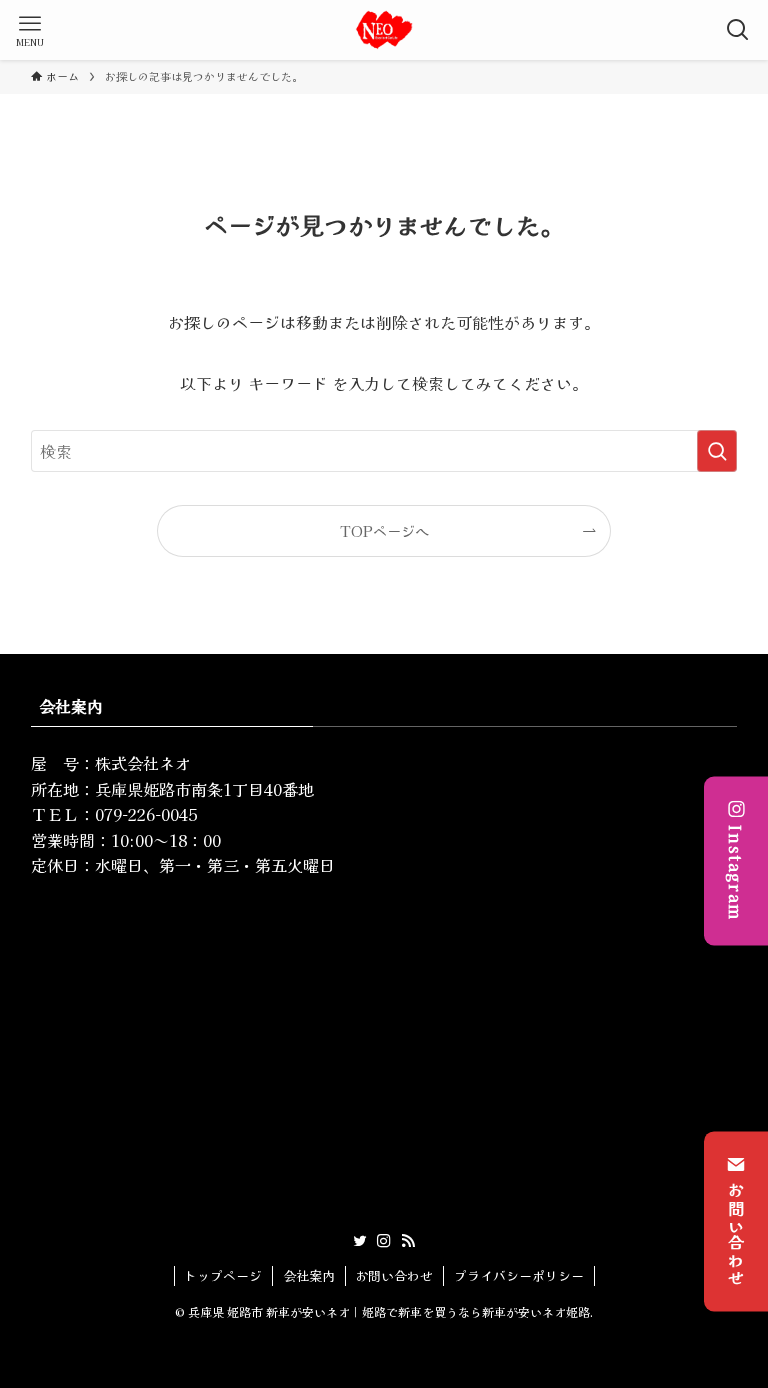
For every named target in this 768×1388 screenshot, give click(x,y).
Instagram (736, 873)
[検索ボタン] (738, 30)
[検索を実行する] (717, 451)
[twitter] (360, 1241)
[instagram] (384, 1241)
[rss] (408, 1241)
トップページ (223, 1275)
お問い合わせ (736, 1234)
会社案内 (309, 1275)
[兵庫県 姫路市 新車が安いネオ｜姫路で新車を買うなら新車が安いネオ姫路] (384, 30)
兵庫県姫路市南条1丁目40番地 (204, 789)
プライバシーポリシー (519, 1275)
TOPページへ (384, 530)
